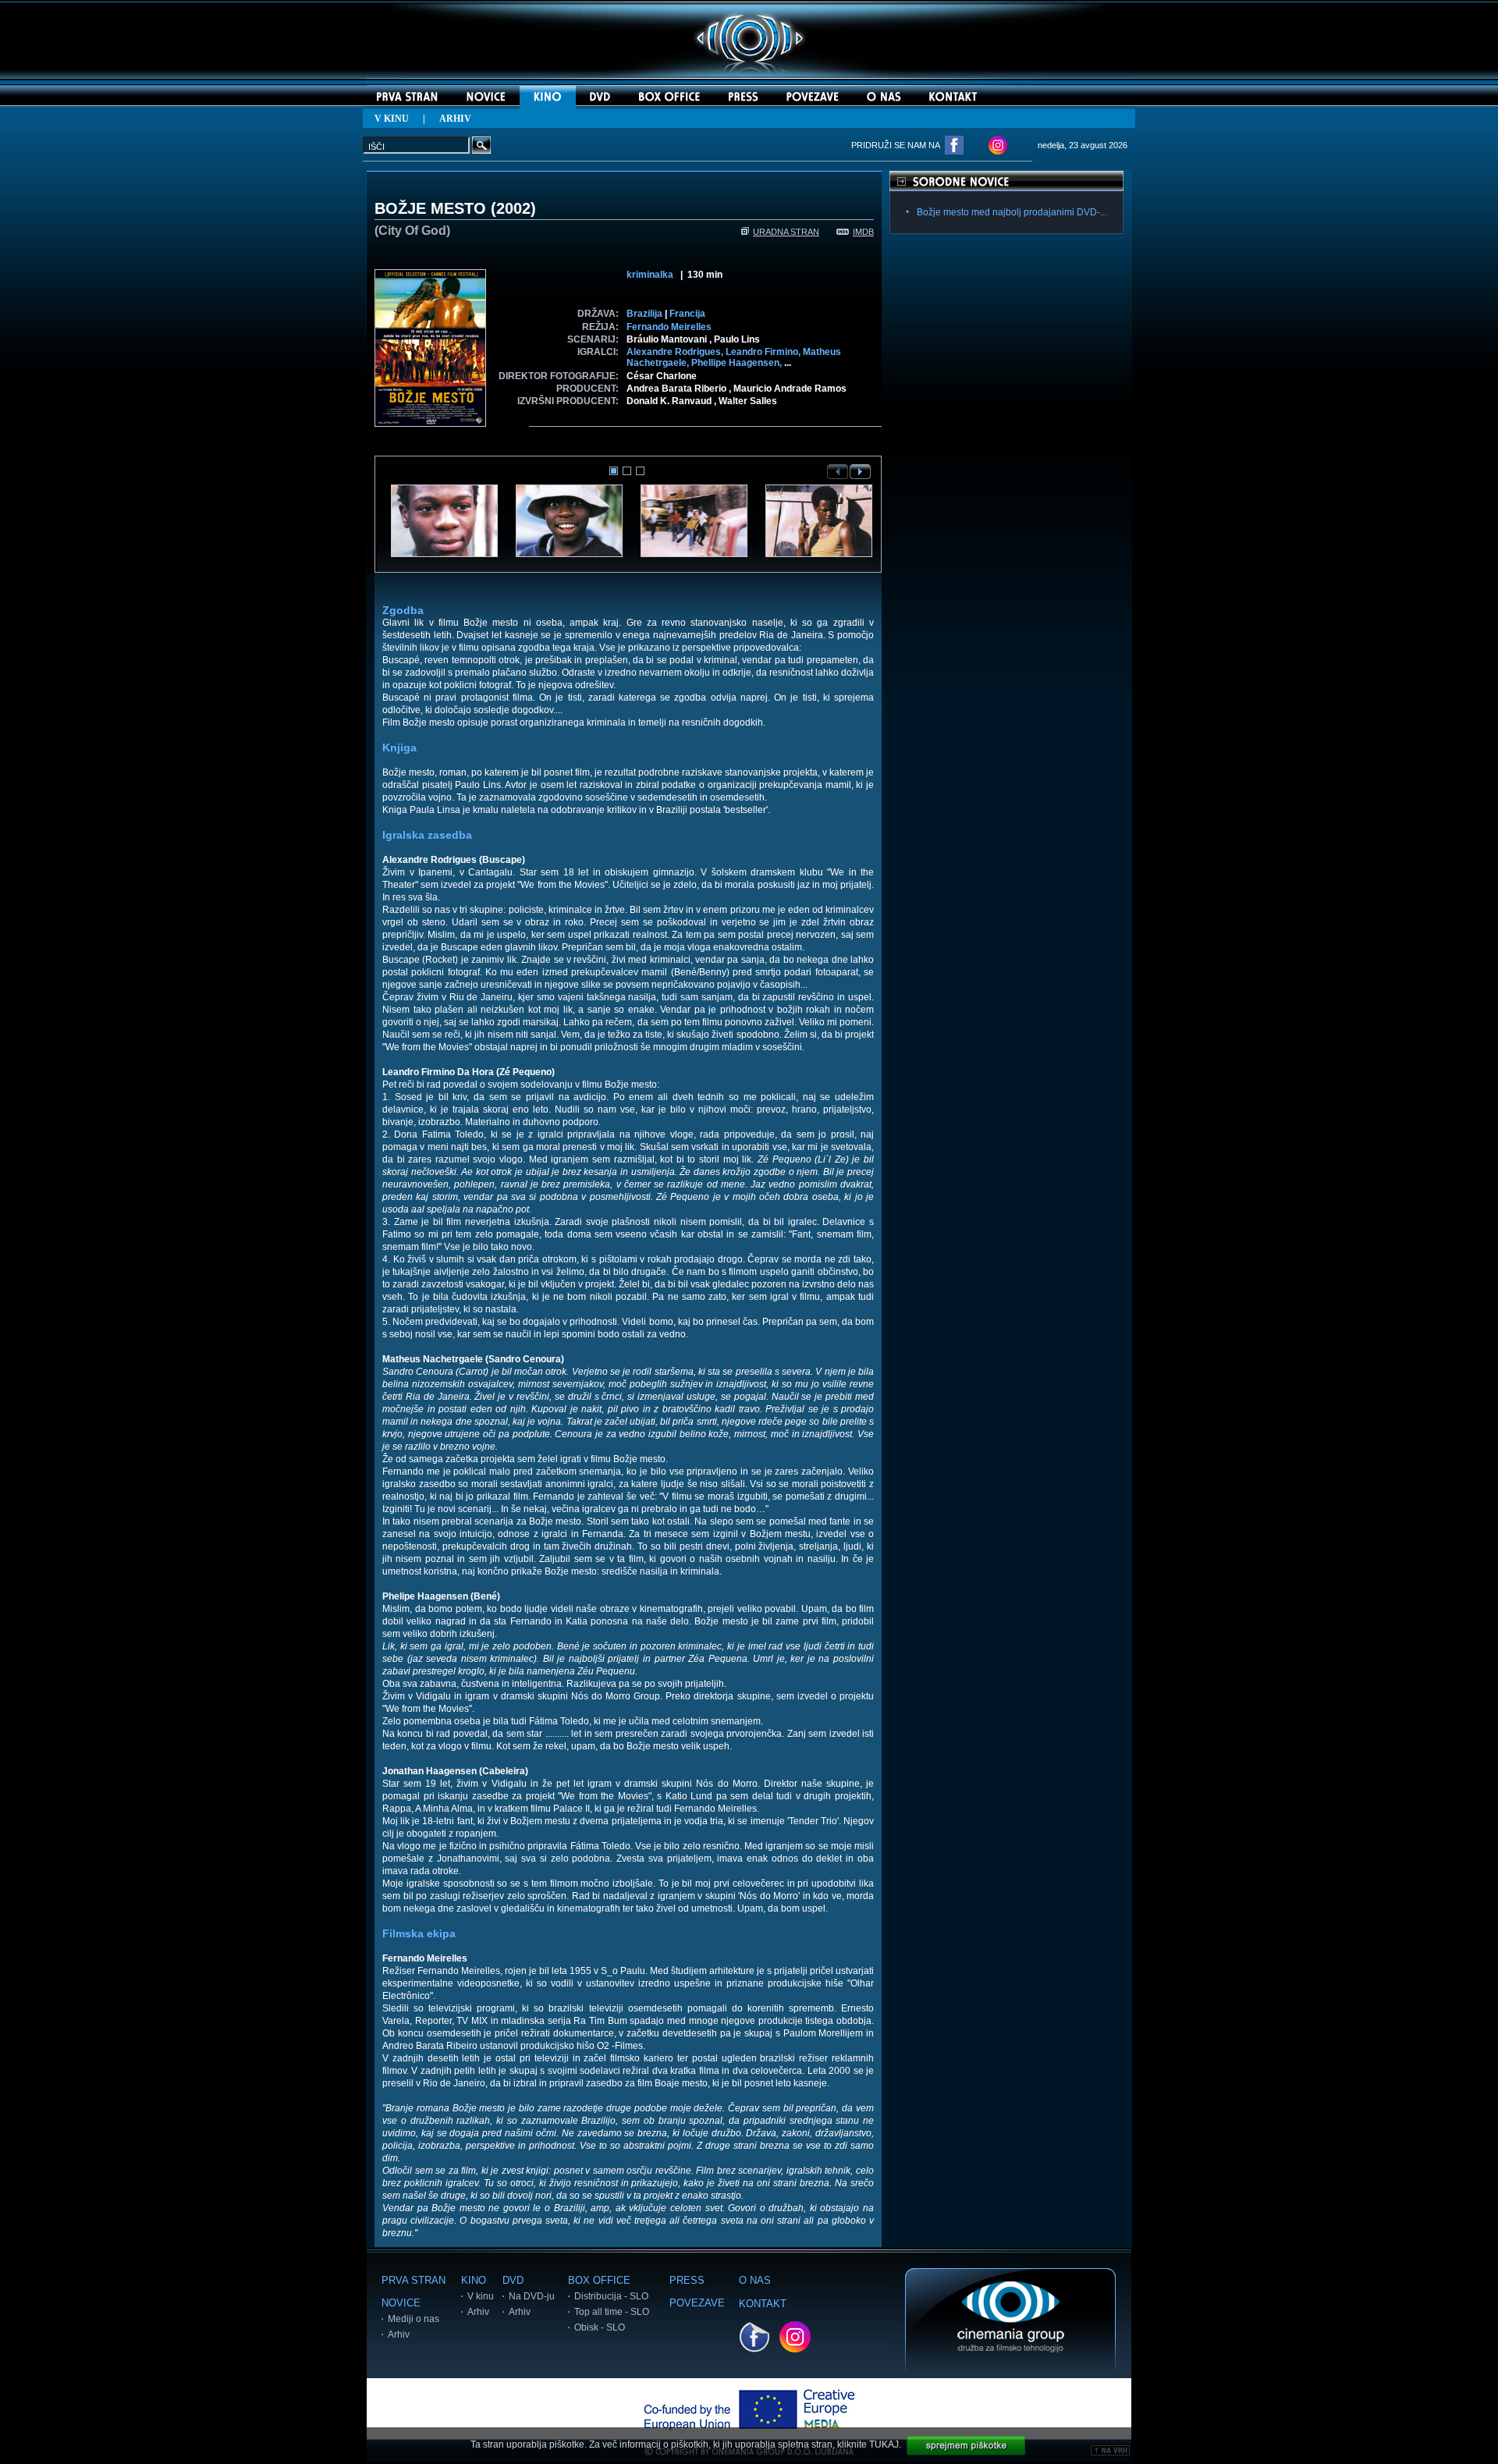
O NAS (755, 2280)
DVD (513, 2280)
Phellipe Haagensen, (738, 363)
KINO (474, 2280)
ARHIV (455, 119)
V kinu (481, 2296)
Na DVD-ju (532, 2296)
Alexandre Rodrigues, (676, 352)
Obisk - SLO (600, 2327)
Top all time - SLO (612, 2312)
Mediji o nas (414, 2319)
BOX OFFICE (599, 2280)
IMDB (863, 232)
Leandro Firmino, (764, 352)
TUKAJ (884, 2444)
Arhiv (399, 2334)
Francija (687, 314)
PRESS (687, 2280)
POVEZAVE (697, 2303)
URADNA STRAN (786, 232)
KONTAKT (763, 2304)
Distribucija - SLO (611, 2296)
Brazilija (644, 314)
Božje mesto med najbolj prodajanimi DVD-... (1012, 212)
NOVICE (401, 2303)
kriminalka (650, 275)
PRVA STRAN (414, 2280)
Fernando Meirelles (669, 327)
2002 (513, 208)
